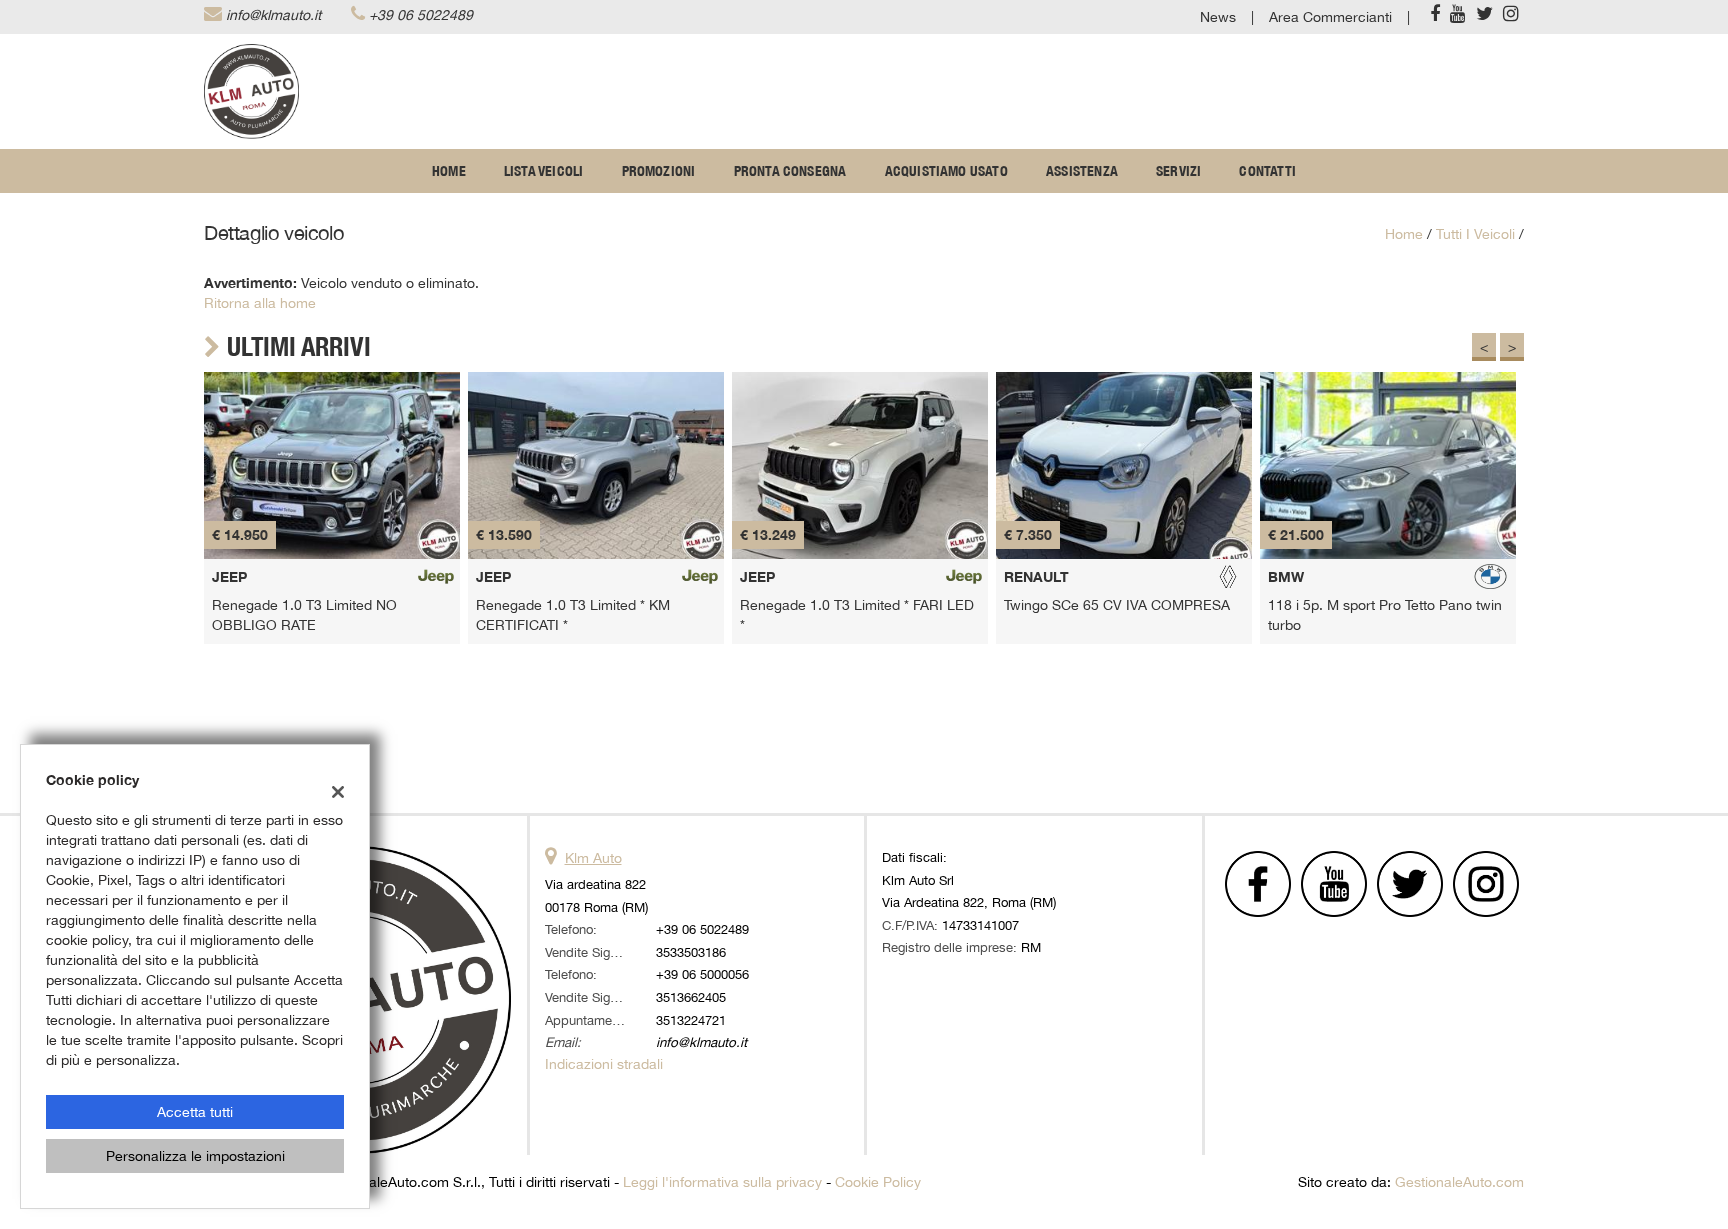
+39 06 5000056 (702, 974)
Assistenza (1082, 171)
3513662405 (691, 997)
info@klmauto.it (273, 15)
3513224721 (691, 1020)
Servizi (1178, 171)
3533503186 (691, 952)
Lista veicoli (544, 171)
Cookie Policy (878, 1182)
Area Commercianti (1330, 17)
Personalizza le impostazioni (195, 1156)
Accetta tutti (195, 1112)
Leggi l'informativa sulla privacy (722, 1182)
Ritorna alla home (260, 303)
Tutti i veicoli (1475, 234)
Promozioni (659, 171)
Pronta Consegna (790, 171)
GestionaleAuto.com (1459, 1182)
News (1218, 17)
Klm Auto (593, 858)
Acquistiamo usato (946, 171)
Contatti (1267, 171)
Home (449, 171)
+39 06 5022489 (421, 15)
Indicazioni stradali (604, 1064)
